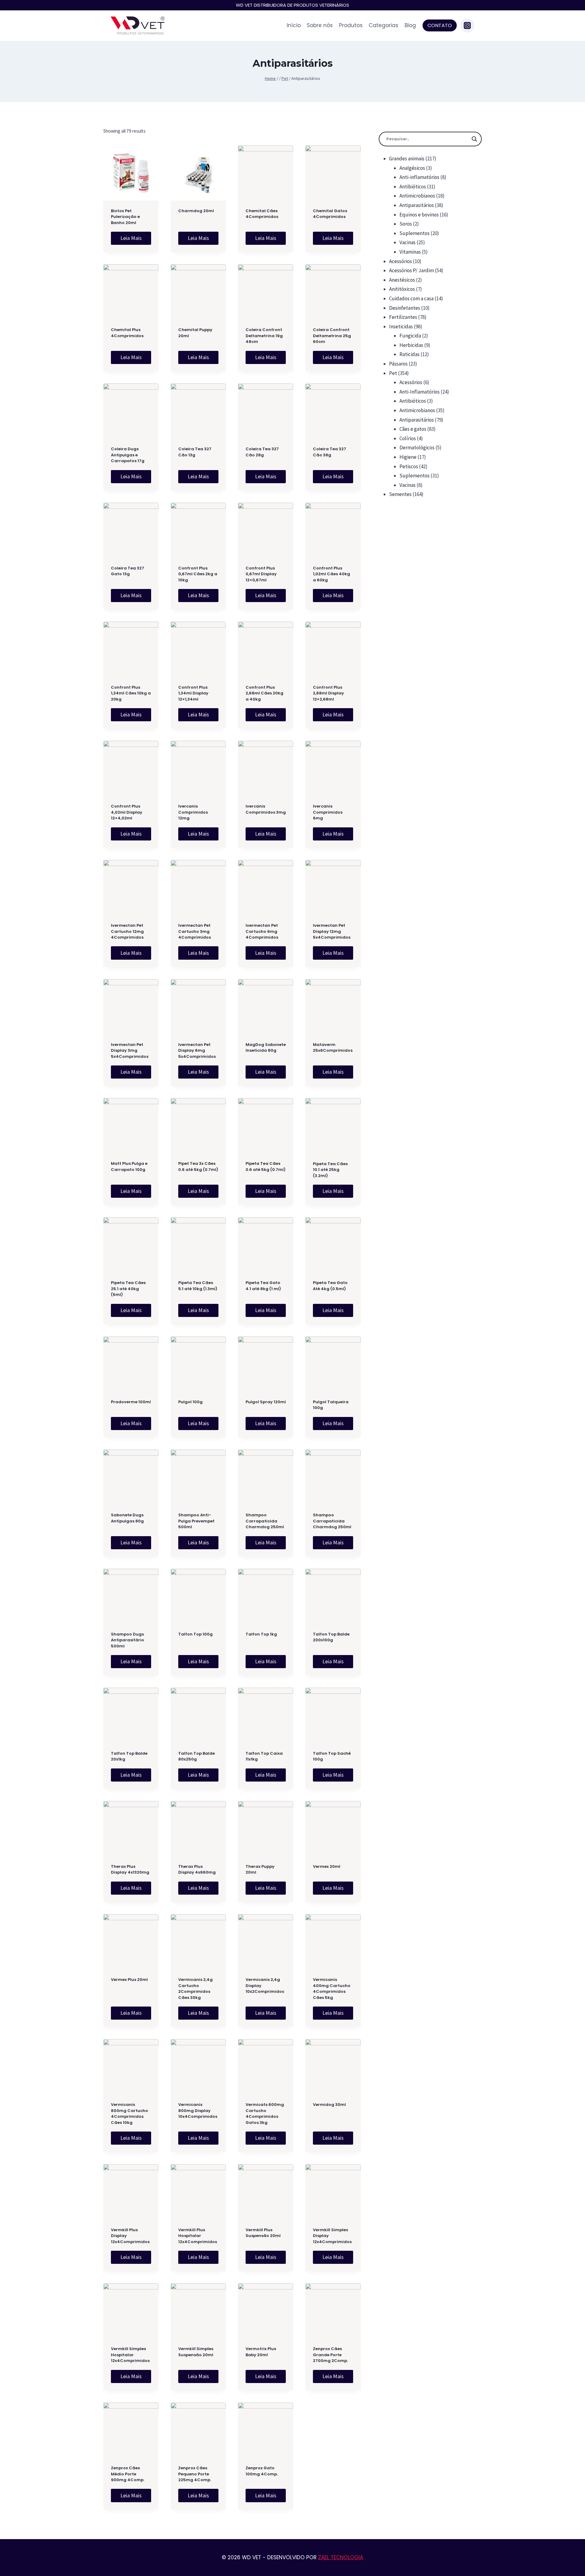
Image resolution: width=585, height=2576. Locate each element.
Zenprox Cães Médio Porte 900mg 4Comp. (128, 2474)
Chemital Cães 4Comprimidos (262, 214)
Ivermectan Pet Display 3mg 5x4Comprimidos (130, 1051)
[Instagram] (467, 25)
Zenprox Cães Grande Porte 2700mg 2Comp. (330, 2355)
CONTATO (440, 25)
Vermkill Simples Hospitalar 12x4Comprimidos (130, 2355)
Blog (410, 25)
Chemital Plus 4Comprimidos (127, 333)
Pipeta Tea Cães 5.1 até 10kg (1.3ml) (198, 1286)
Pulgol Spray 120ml (266, 1402)
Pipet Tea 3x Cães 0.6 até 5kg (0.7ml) (198, 1167)
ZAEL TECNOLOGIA (341, 2557)
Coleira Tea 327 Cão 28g (262, 452)
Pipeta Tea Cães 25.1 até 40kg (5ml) (128, 1289)
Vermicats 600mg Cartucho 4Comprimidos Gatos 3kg (265, 2114)
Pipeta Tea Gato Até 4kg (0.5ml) (330, 1286)
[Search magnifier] (474, 139)
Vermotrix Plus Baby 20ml (261, 2352)
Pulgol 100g (190, 1402)
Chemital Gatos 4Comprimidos (330, 214)
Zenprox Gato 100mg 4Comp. (262, 2471)
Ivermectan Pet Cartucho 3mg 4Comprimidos (195, 931)
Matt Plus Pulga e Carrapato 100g (129, 1167)
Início (294, 25)
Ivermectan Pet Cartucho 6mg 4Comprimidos (262, 931)
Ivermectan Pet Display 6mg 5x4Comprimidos (197, 1051)
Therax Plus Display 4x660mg (197, 1870)
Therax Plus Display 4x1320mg (130, 1870)
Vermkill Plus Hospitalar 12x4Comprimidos (198, 2236)
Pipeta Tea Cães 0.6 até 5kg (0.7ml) (266, 1167)
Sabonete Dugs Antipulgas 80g (127, 1518)
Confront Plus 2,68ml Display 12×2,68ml (328, 693)
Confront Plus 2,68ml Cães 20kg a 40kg (264, 693)
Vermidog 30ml (329, 2105)
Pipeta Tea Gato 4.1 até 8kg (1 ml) (263, 1286)
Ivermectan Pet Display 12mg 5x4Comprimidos (332, 931)
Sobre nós (320, 25)
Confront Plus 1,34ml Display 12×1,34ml (193, 693)
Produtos (351, 25)
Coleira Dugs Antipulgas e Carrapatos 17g (128, 455)
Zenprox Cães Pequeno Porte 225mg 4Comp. (195, 2474)
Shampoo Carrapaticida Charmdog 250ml (265, 1521)
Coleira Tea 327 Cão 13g (195, 452)
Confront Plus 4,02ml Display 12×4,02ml (127, 812)
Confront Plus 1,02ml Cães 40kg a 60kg (331, 574)
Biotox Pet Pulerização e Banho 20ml (125, 217)
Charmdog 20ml (196, 211)
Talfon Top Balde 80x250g (197, 1756)
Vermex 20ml (327, 1866)
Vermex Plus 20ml (129, 1980)
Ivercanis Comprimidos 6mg (328, 812)
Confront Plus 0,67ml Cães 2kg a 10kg (198, 574)
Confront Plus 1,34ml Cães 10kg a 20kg (131, 693)
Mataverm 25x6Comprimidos (333, 1048)
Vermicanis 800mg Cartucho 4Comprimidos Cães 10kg (129, 2114)
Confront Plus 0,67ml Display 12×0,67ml (261, 574)
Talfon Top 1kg (261, 1634)
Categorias (383, 25)
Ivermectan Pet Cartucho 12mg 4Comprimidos (127, 931)
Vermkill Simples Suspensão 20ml (196, 2352)
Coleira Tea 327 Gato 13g (128, 571)
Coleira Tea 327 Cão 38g (330, 452)
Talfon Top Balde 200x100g (331, 1637)
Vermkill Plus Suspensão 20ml (263, 2233)
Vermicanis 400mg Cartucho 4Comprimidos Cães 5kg (332, 1989)
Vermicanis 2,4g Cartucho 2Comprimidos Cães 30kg (195, 1989)
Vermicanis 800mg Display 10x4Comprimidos (198, 2110)
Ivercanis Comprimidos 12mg (193, 812)
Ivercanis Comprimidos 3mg (266, 809)
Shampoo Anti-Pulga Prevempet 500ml (196, 1521)
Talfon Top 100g (195, 1634)
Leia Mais (131, 238)
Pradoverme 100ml (131, 1402)
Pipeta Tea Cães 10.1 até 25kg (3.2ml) (330, 1170)
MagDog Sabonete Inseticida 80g (266, 1048)
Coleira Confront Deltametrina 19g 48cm (264, 336)
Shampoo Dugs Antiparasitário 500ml (128, 1640)
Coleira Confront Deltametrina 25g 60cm (332, 336)
